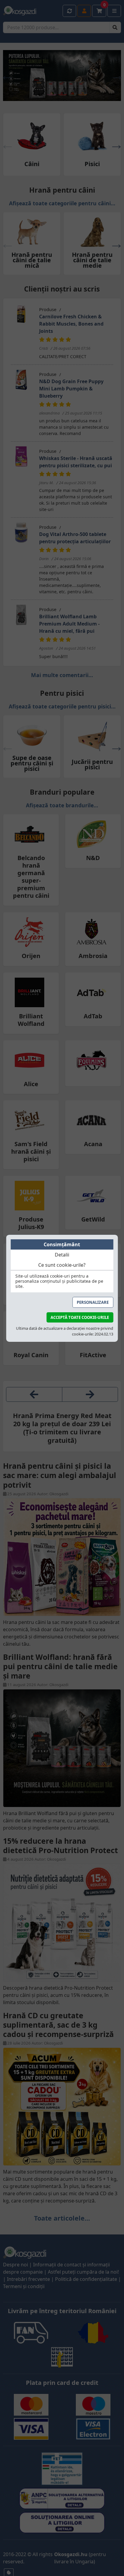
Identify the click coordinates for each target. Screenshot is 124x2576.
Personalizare (93, 1302)
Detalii (62, 1255)
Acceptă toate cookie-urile (80, 1317)
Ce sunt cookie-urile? (62, 1265)
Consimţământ (62, 1244)
